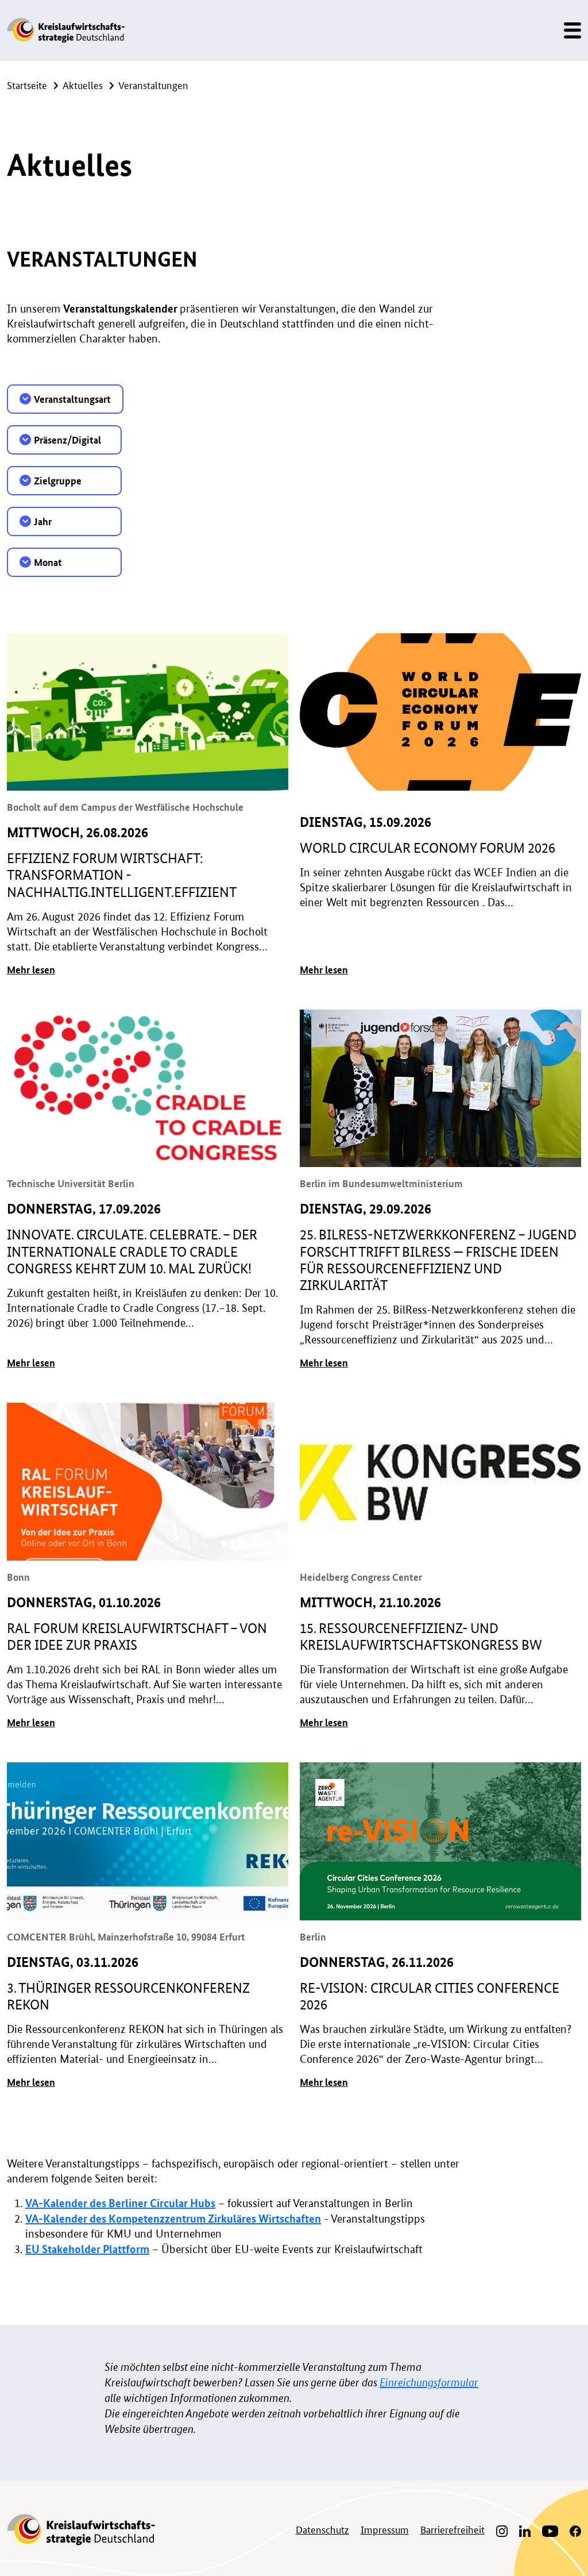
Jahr (43, 521)
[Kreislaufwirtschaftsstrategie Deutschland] (66, 30)
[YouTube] (550, 2530)
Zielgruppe (58, 481)
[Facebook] (572, 2530)
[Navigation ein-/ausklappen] (569, 30)
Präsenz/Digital (67, 440)
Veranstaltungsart (72, 399)
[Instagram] (502, 2530)
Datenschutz (322, 2529)
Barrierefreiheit (452, 2529)
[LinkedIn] (525, 2530)
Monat (48, 562)
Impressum (385, 2529)
